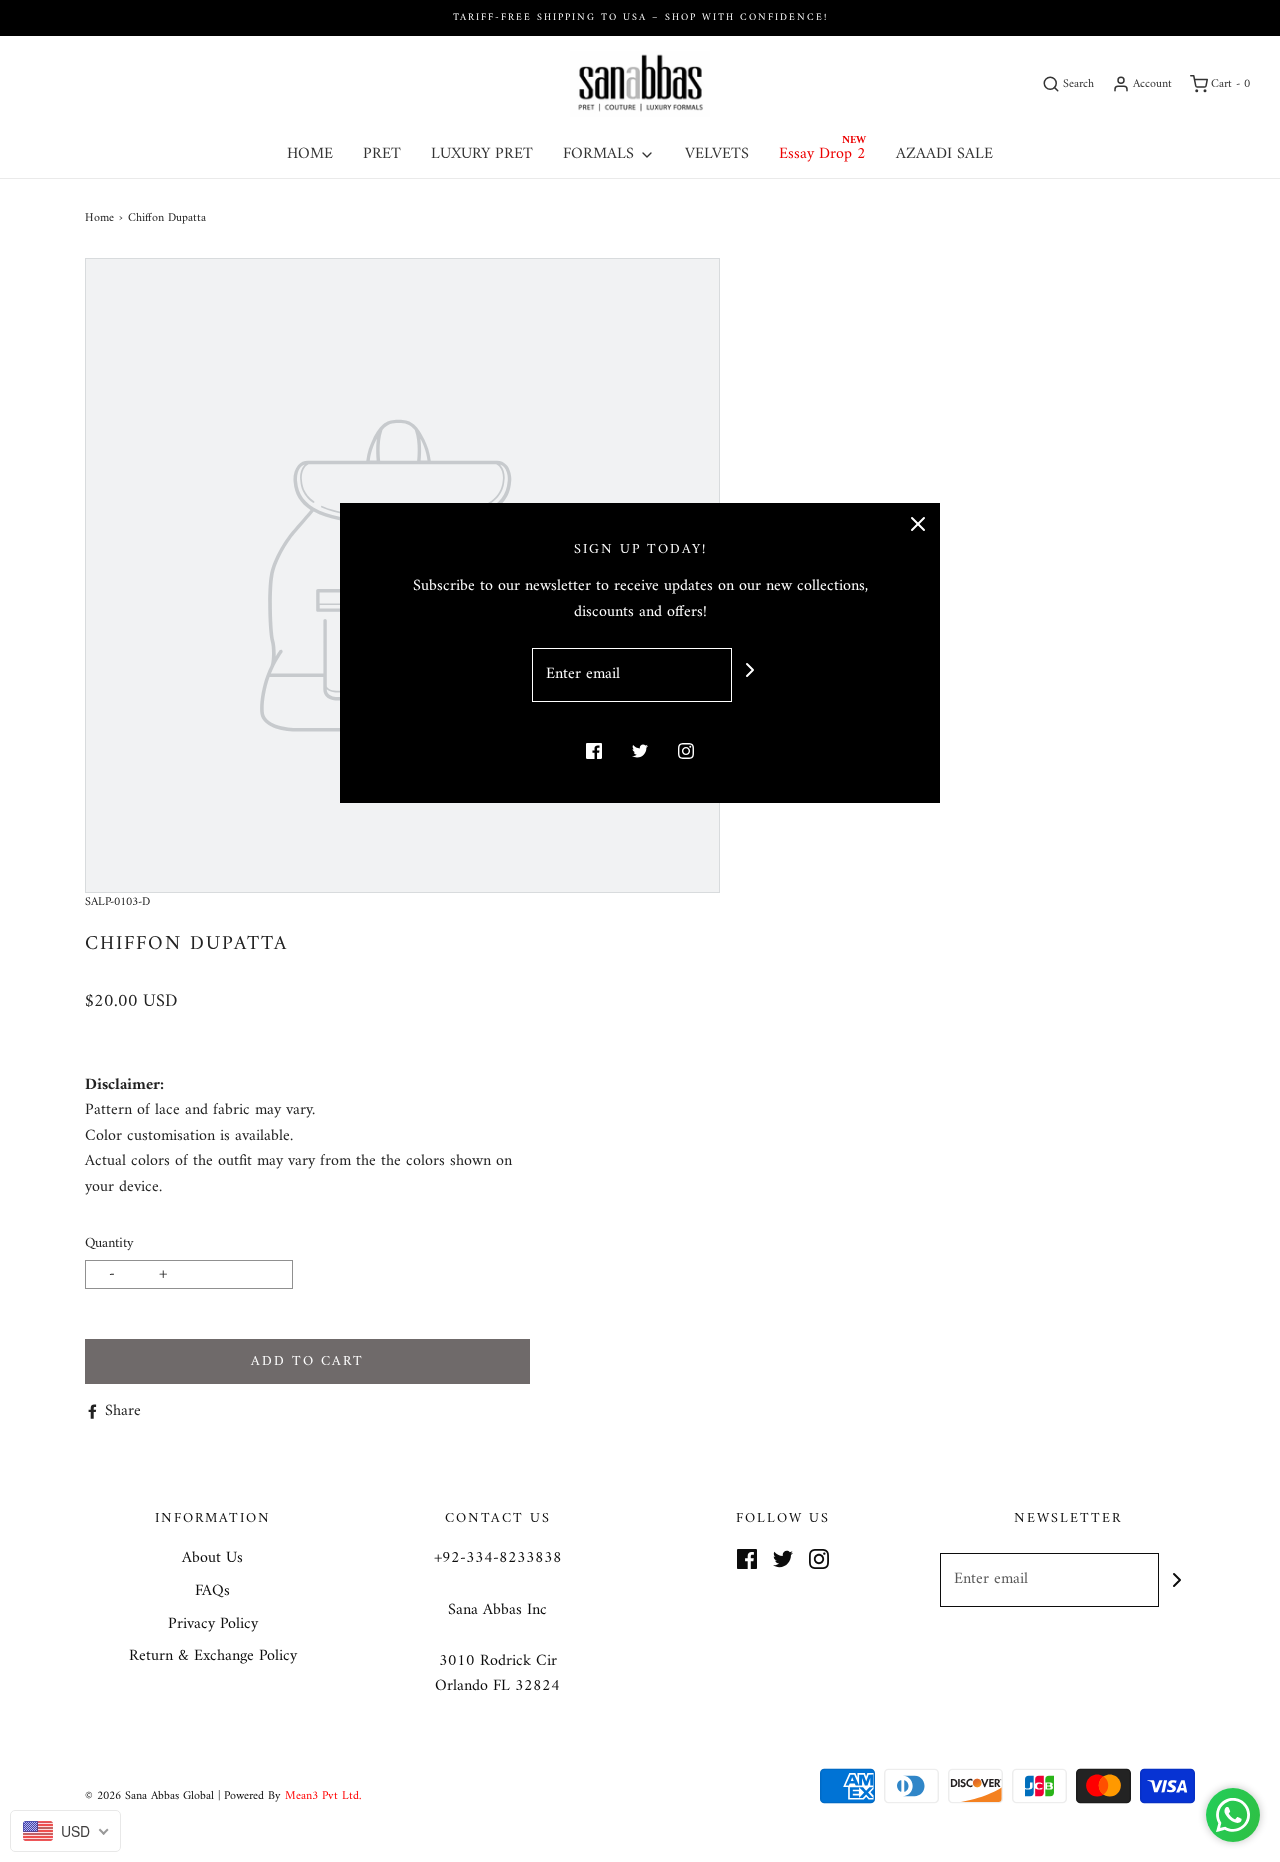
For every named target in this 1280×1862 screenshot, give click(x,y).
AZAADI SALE (944, 154)
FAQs (212, 1592)
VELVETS (717, 154)
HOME (310, 154)
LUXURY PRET (482, 154)
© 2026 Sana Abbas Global (149, 1796)
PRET (382, 154)
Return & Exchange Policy (213, 1657)
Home (99, 218)
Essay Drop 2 (822, 154)
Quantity (109, 1243)
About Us (212, 1559)
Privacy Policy (213, 1625)
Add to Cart (307, 1361)
